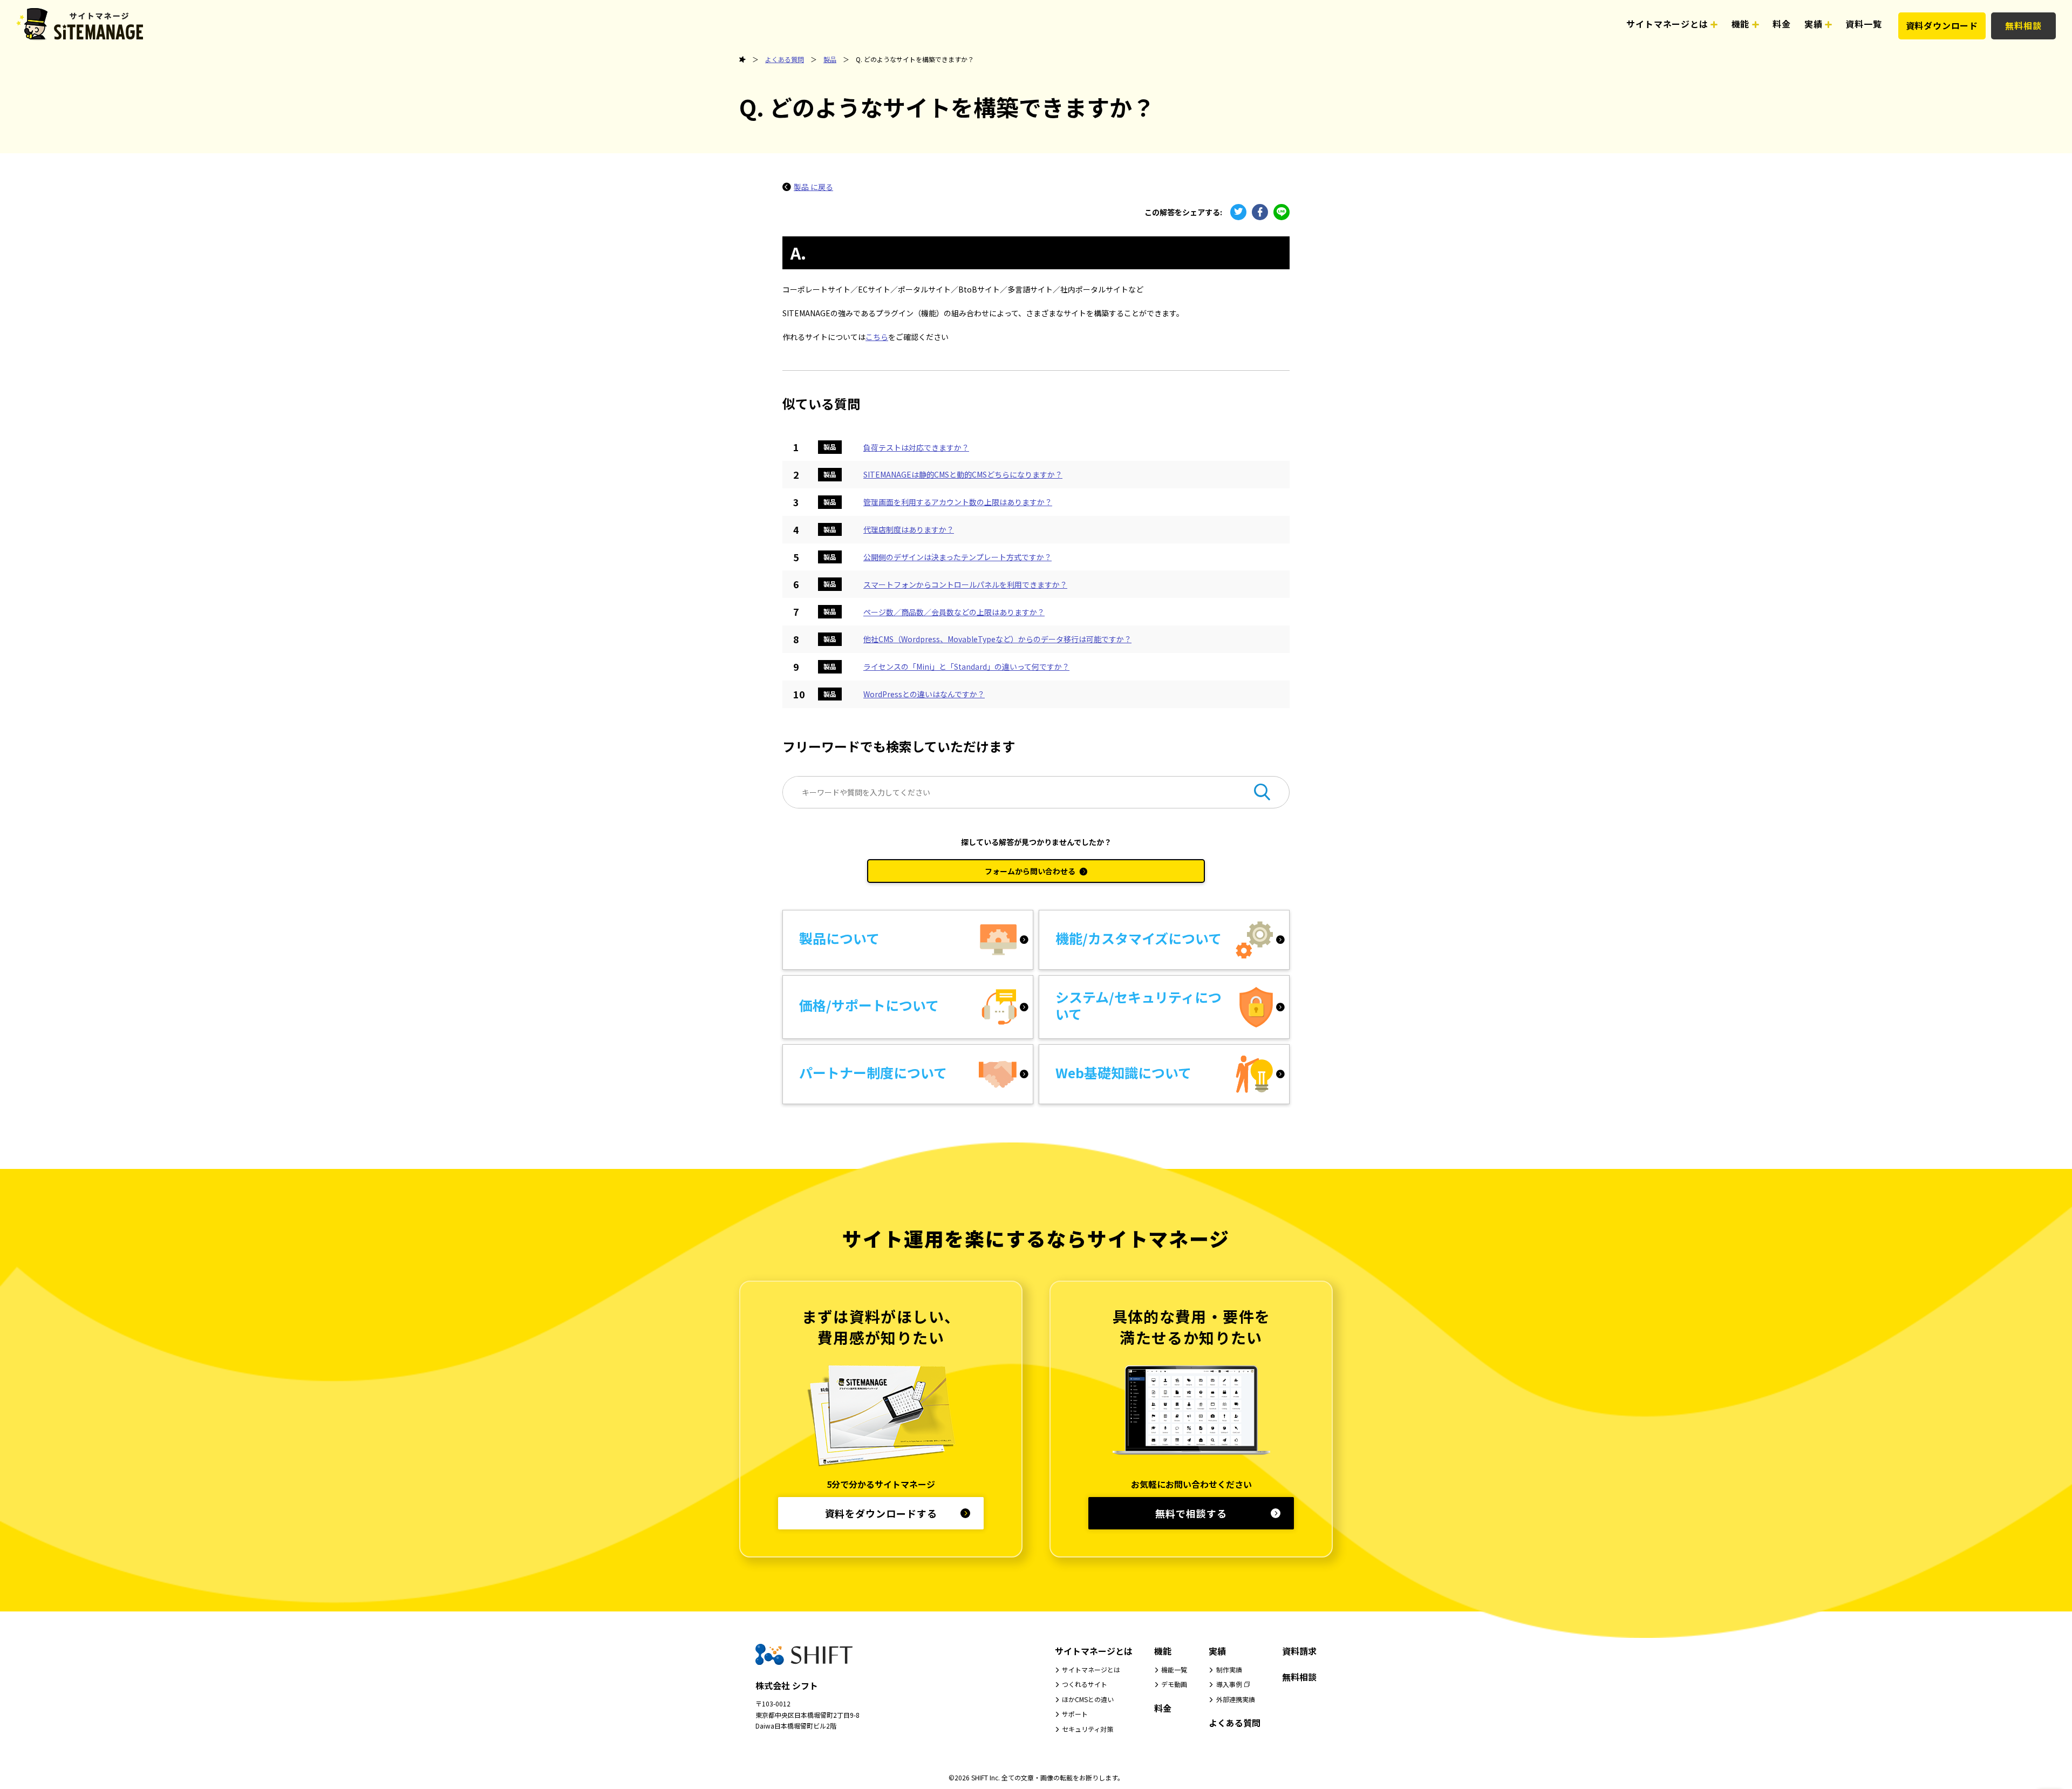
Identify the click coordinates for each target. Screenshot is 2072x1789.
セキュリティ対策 (1088, 1729)
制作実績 (1229, 1669)
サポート (1075, 1714)
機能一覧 (1174, 1669)
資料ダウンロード (1942, 25)
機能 (1163, 1651)
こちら (877, 337)
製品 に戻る (813, 187)
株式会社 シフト (787, 1685)
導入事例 (1229, 1684)
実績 (1217, 1651)
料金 (1163, 1708)
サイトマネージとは (1094, 1651)
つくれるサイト (1085, 1684)
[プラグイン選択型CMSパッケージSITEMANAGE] (742, 60)
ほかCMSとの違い (1088, 1699)
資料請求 (1299, 1651)
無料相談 (2023, 25)
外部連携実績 (1236, 1699)
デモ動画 (1174, 1684)
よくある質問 (785, 59)
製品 (830, 59)
